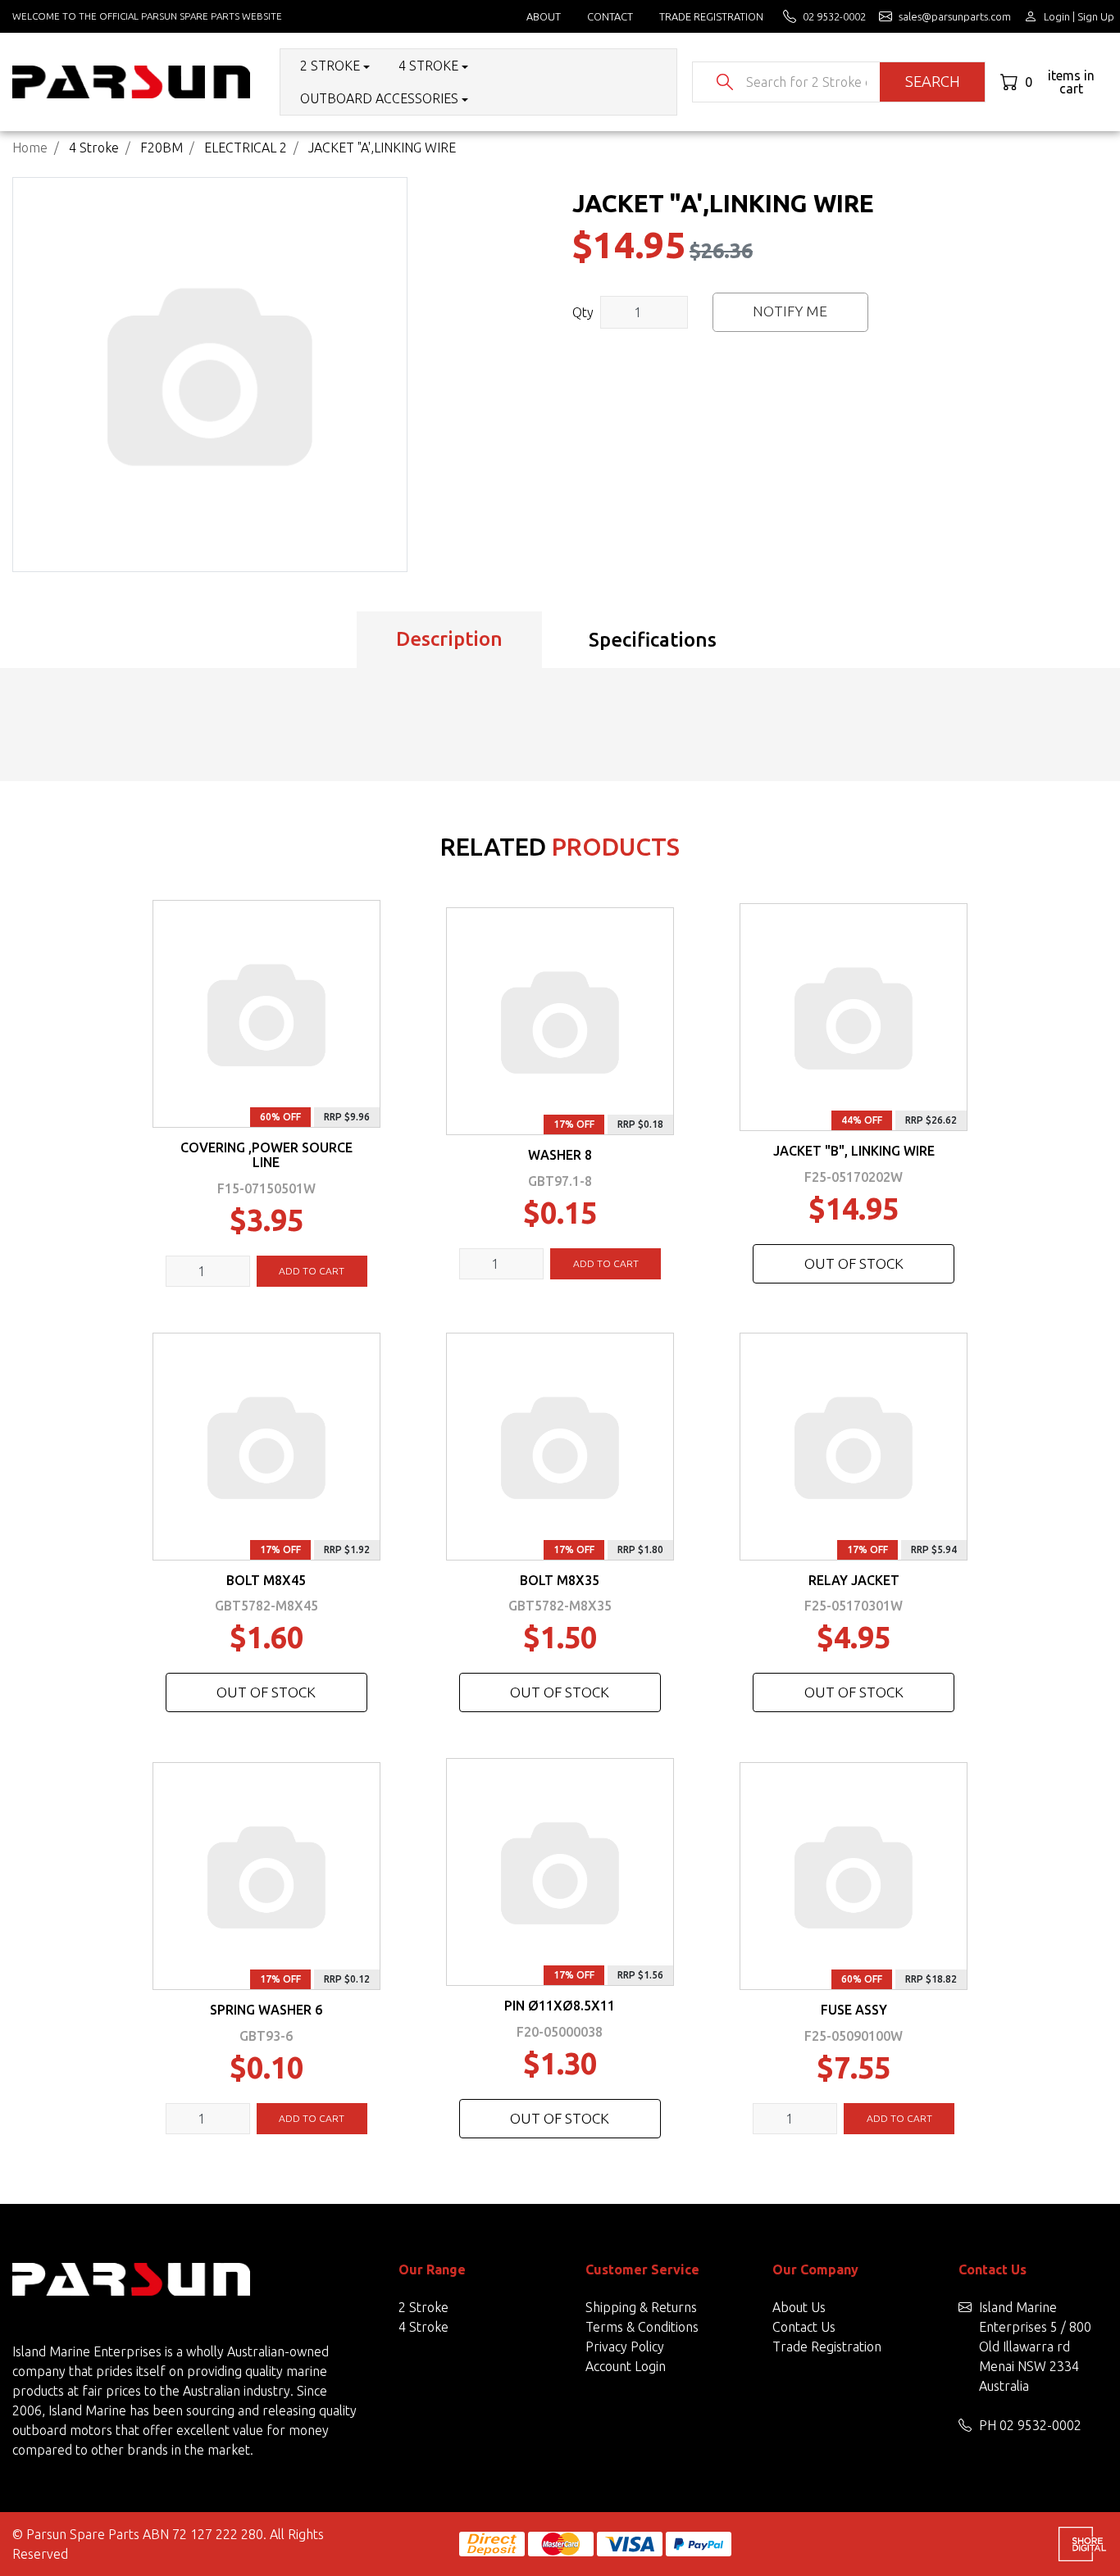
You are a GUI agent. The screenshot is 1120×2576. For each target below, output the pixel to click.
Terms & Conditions (642, 2327)
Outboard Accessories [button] (379, 98)
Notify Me (790, 311)
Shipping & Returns (641, 2307)
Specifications (653, 640)
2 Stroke (423, 2307)
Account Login (626, 2366)
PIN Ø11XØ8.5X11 (560, 2006)
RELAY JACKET (854, 1580)
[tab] (449, 640)
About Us (799, 2307)
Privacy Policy (625, 2347)
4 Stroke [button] (428, 66)
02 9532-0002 (1040, 2425)
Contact (610, 16)
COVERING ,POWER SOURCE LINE (266, 1155)
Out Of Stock (854, 1263)
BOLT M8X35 (560, 1580)
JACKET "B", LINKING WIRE (854, 1151)
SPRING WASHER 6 (266, 2010)
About (544, 16)
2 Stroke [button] (330, 66)
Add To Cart (312, 1271)
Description (449, 639)
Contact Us (804, 2327)
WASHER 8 (560, 1155)
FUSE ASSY (854, 2010)
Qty (583, 312)
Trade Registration (711, 16)
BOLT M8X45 (266, 1580)
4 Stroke (423, 2327)
